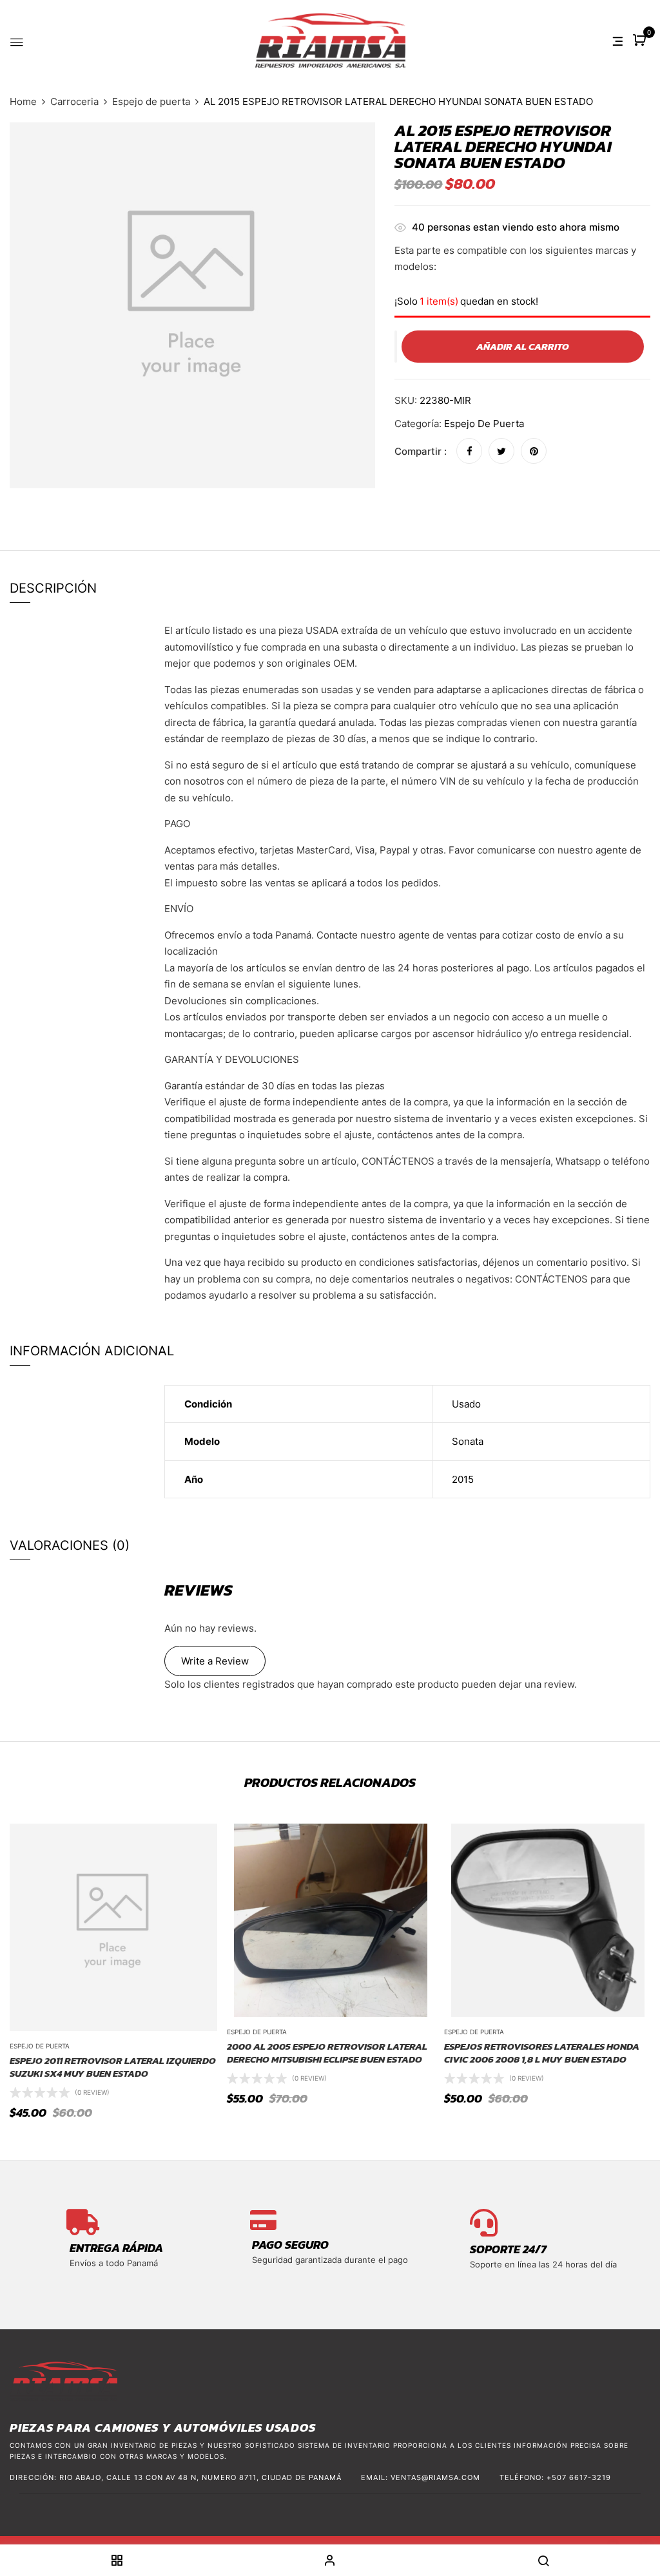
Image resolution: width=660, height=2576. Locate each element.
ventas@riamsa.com (435, 2477)
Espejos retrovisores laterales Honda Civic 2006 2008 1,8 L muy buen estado (542, 2053)
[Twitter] (501, 451)
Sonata (468, 1441)
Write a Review (215, 1661)
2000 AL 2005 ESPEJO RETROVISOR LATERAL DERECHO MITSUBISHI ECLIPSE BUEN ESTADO (327, 2053)
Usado (466, 1404)
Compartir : (421, 451)
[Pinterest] (534, 451)
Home (23, 101)
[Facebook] (469, 451)
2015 (463, 1479)
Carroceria (74, 101)
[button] (641, 41)
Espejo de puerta (151, 101)
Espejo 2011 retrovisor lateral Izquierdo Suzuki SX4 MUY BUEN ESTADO (113, 2067)
